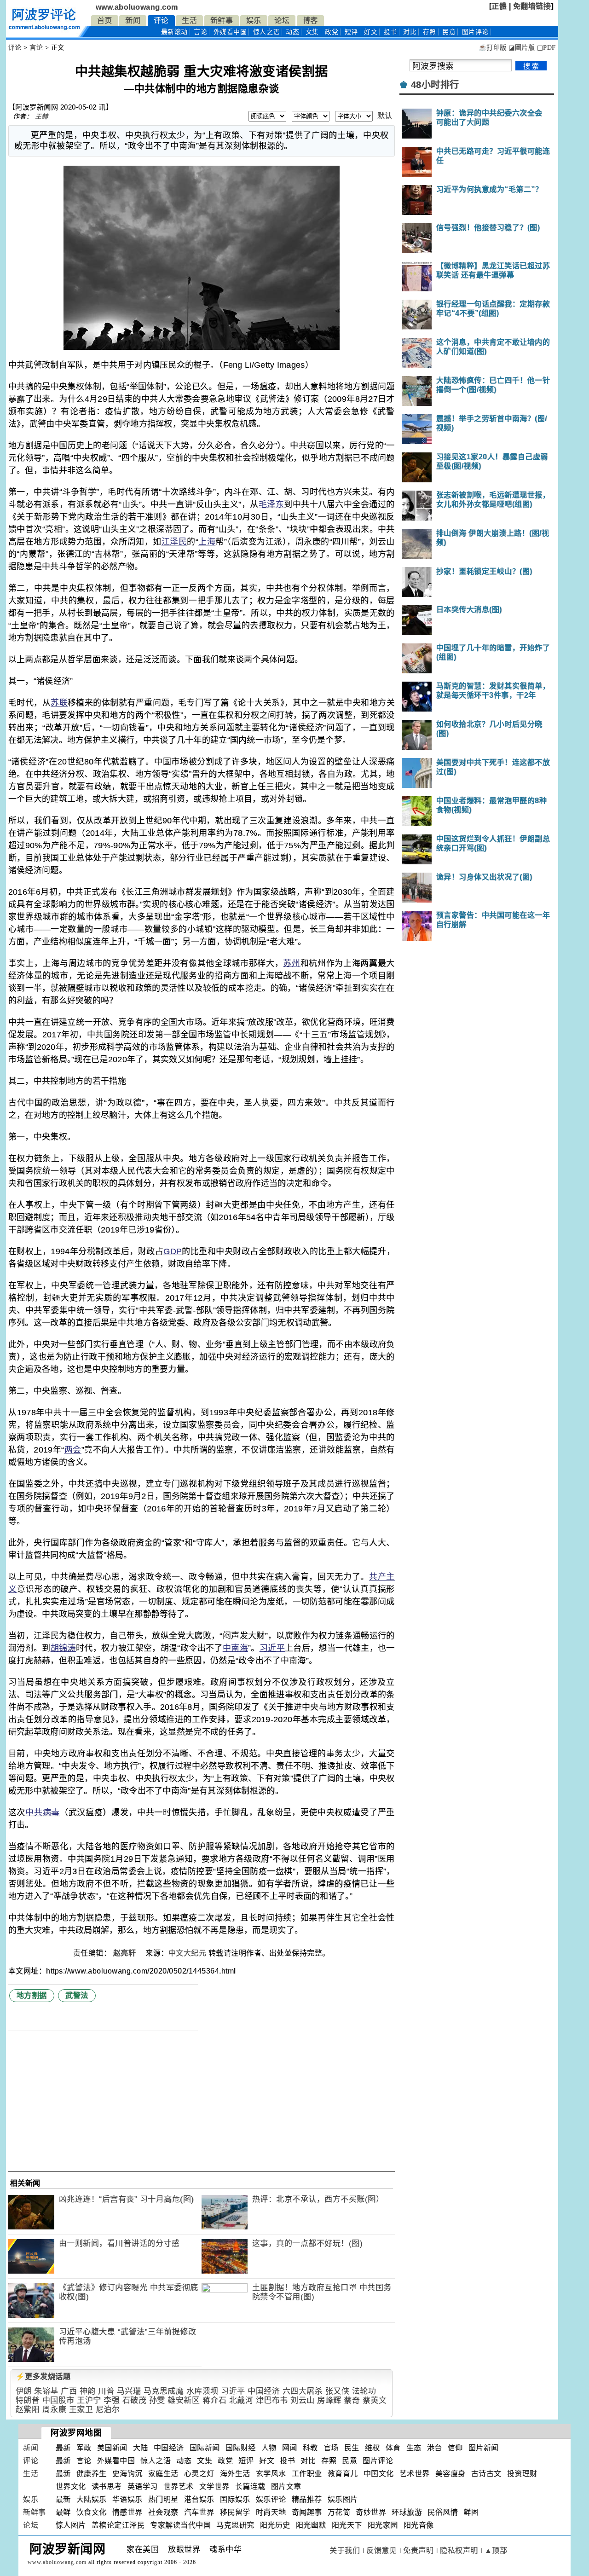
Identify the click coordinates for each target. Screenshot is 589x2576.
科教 (310, 2448)
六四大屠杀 (303, 2391)
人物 (269, 2448)
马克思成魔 (164, 2391)
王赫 (42, 116)
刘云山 (303, 2400)
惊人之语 (266, 32)
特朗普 (28, 2400)
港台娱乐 (199, 2499)
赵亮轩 (126, 1953)
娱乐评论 (271, 2499)
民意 (449, 32)
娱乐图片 (343, 2499)
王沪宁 (89, 2400)
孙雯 (157, 2400)
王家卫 (81, 2410)
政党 (332, 32)
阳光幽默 (311, 2525)
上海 (207, 542)
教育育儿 (343, 2474)
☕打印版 (493, 48)
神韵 (88, 2391)
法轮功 (364, 2391)
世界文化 (71, 2486)
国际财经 (241, 2448)
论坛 (282, 20)
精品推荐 (307, 2499)
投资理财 (522, 2474)
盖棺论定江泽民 (118, 2525)
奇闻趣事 (307, 2512)
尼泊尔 (108, 2410)
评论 (161, 20)
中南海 (235, 1648)
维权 (372, 2448)
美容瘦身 (450, 2474)
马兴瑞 (129, 2391)
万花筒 (339, 2512)
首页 (105, 20)
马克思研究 (235, 2525)
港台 (435, 2448)
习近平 (272, 1648)
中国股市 (58, 2400)
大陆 (141, 2448)
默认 (385, 116)
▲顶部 (496, 2550)
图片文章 (286, 2486)
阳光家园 (383, 2525)
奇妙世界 (371, 2512)
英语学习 (143, 2486)
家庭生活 (163, 2474)
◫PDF (546, 48)
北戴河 (241, 2400)
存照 (430, 32)
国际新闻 (205, 2448)
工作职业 (307, 2474)
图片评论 (378, 2461)
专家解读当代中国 (180, 2525)
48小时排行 (435, 85)
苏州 (292, 963)
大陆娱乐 (92, 2499)
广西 (69, 2391)
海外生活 (235, 2474)
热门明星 (163, 2499)
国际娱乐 (235, 2499)
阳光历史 (275, 2525)
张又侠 (338, 2391)
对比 (410, 32)
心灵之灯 (199, 2474)
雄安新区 (184, 2400)
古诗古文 (486, 2474)
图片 (475, 32)
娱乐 (254, 20)
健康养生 (92, 2474)
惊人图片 (71, 2525)
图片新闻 (484, 2448)
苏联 (59, 703)
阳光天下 (347, 2525)
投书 (390, 32)
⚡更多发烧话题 (43, 2376)
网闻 (290, 2448)
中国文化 (379, 2474)
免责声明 (418, 2550)
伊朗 (24, 2391)
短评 (351, 32)
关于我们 (345, 2550)
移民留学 (235, 2512)
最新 (174, 32)
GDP (173, 1251)
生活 (189, 20)
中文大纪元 (188, 1953)
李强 (112, 2400)
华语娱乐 (127, 2499)
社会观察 (163, 2512)
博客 (310, 20)
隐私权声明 (459, 2550)
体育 (393, 2448)
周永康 (55, 2410)
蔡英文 (375, 2400)
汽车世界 (199, 2512)
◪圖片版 (522, 48)
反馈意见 (381, 2550)
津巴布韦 (272, 2400)
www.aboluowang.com (137, 7)
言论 (200, 32)
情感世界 (127, 2512)
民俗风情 (443, 2512)
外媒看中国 (230, 32)
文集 (312, 32)
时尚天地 (271, 2512)
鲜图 (471, 2512)
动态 (292, 32)
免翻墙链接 (532, 6)
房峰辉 (329, 2400)
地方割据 (32, 1995)
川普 (106, 2391)
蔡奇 (352, 2400)
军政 (84, 2448)
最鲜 (63, 2512)
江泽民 (174, 542)
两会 (72, 1450)
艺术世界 (415, 2474)
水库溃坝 (202, 2391)
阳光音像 (419, 2525)
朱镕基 (46, 2391)
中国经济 (264, 2391)
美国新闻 (112, 2448)
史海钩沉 (127, 2474)
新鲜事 (222, 20)
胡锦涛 (63, 1648)
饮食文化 (92, 2512)
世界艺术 (179, 2486)
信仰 (455, 2448)
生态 (414, 2448)
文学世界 (214, 2486)
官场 (331, 2448)
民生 (352, 2448)
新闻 (133, 20)
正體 (499, 6)
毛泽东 (271, 504)
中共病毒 (43, 1812)
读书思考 (107, 2486)
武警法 (77, 1995)
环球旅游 (407, 2512)
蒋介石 (215, 2400)
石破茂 (135, 2400)
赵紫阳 (28, 2410)
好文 (371, 32)
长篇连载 (250, 2486)
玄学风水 (271, 2474)
